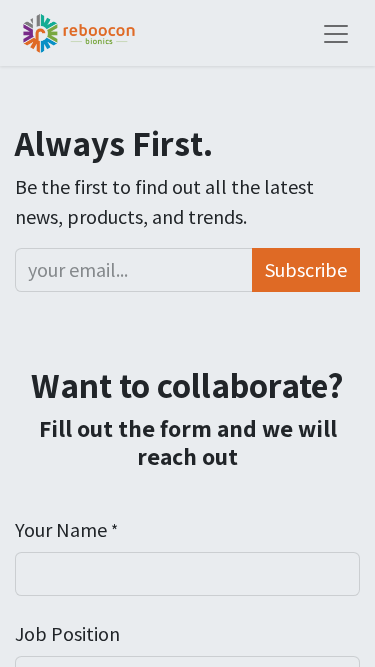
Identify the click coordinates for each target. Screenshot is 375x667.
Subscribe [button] (306, 269)
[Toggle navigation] (336, 33)
